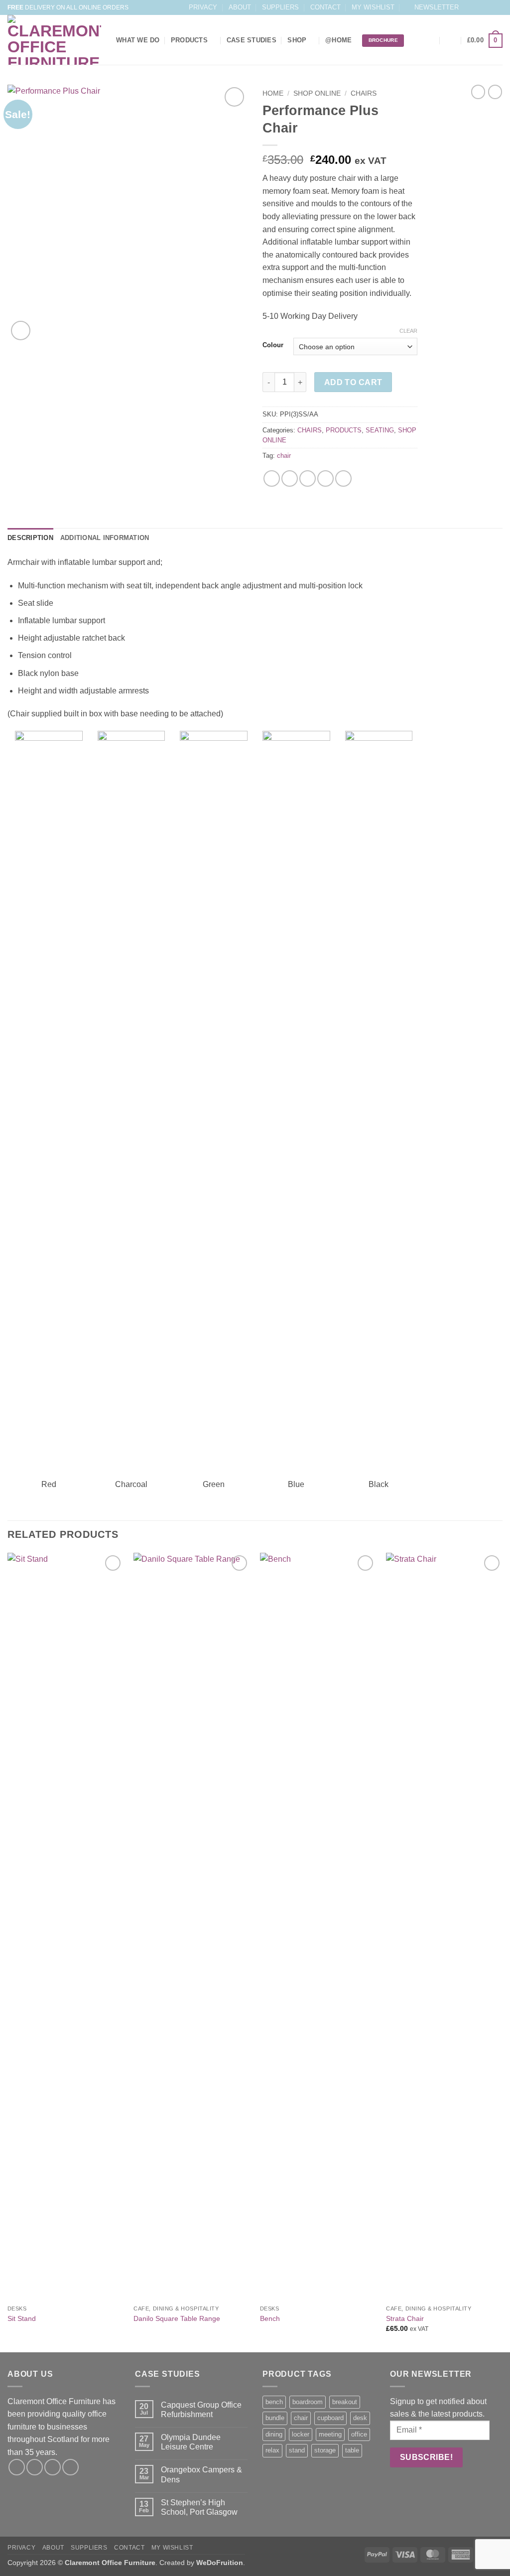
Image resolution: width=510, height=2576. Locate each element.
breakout (345, 2402)
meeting (330, 2434)
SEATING (380, 430)
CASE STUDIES (252, 40)
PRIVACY (203, 7)
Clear (408, 331)
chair (284, 456)
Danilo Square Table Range (177, 2318)
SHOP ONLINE (317, 93)
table (352, 2450)
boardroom (308, 2402)
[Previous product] (495, 92)
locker (301, 2434)
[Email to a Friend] (308, 478)
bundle (275, 2418)
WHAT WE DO (138, 40)
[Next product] (478, 92)
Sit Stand (22, 2318)
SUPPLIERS (280, 7)
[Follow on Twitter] (488, 7)
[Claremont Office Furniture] (54, 40)
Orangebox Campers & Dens (201, 2474)
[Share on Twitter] (290, 478)
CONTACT (325, 7)
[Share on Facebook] (272, 478)
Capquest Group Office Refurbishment (201, 2410)
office (359, 2434)
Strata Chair (405, 2318)
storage (325, 2450)
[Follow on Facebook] (469, 7)
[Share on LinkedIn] (343, 478)
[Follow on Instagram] (479, 7)
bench (274, 2402)
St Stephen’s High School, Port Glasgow (199, 2507)
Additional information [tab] (105, 538)
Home (273, 93)
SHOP (297, 40)
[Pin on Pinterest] (325, 478)
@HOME (338, 40)
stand (297, 2450)
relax (272, 2450)
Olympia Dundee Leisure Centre (191, 2442)
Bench (270, 2318)
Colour (273, 345)
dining (274, 2434)
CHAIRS (364, 93)
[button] (432, 7)
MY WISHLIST (373, 7)
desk (360, 2418)
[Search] (431, 40)
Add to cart (353, 382)
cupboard (330, 2418)
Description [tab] (30, 538)
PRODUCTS (189, 40)
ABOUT (240, 7)
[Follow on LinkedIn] (498, 7)
